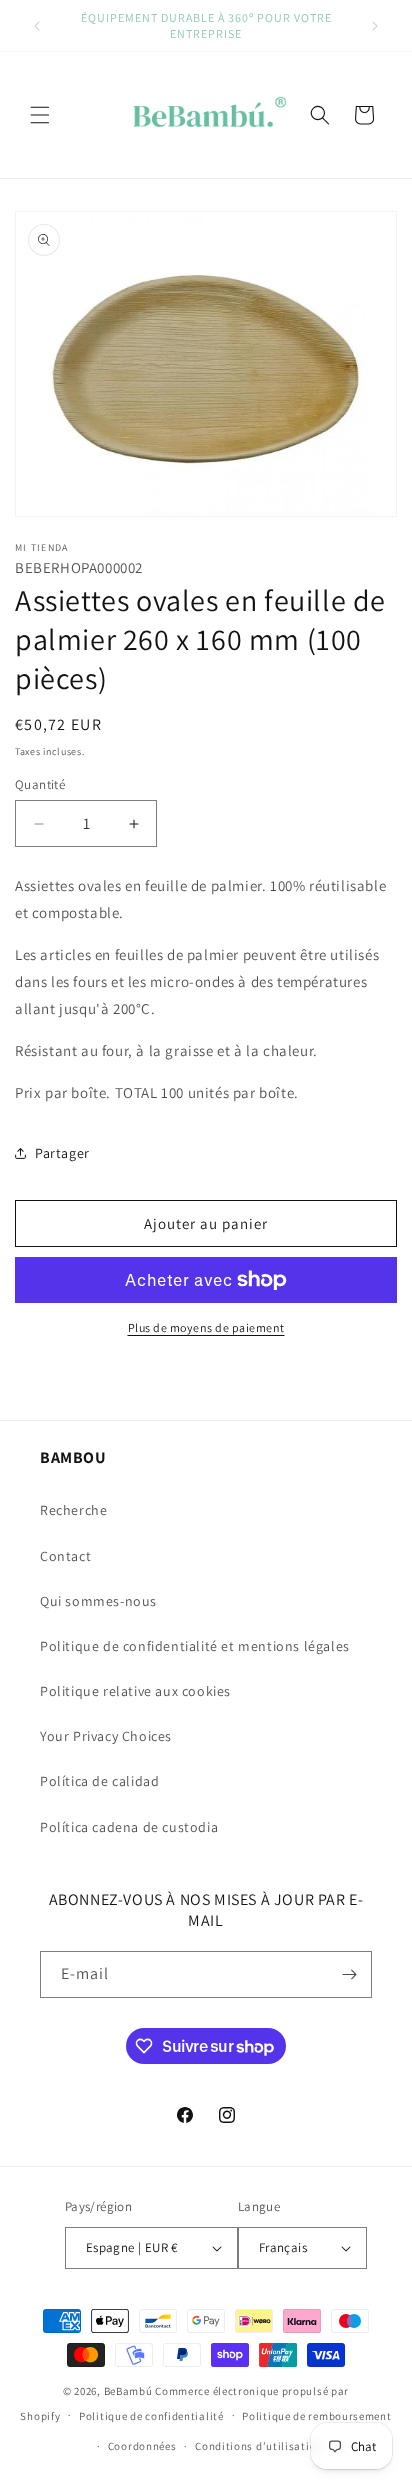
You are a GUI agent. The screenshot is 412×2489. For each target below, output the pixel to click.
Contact (65, 1556)
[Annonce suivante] (375, 26)
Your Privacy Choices (106, 1736)
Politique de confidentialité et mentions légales (195, 1646)
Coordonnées (142, 2446)
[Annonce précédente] (37, 26)
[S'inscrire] (349, 1974)
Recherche (73, 1510)
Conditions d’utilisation (259, 2446)
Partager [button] (62, 1153)
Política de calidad (99, 1781)
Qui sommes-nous (98, 1601)
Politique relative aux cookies (135, 1691)
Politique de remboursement (316, 2416)
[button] (40, 115)
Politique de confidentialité (151, 2416)
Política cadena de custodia (129, 1827)
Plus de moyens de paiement (206, 1327)
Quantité (40, 784)
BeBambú (128, 2391)
